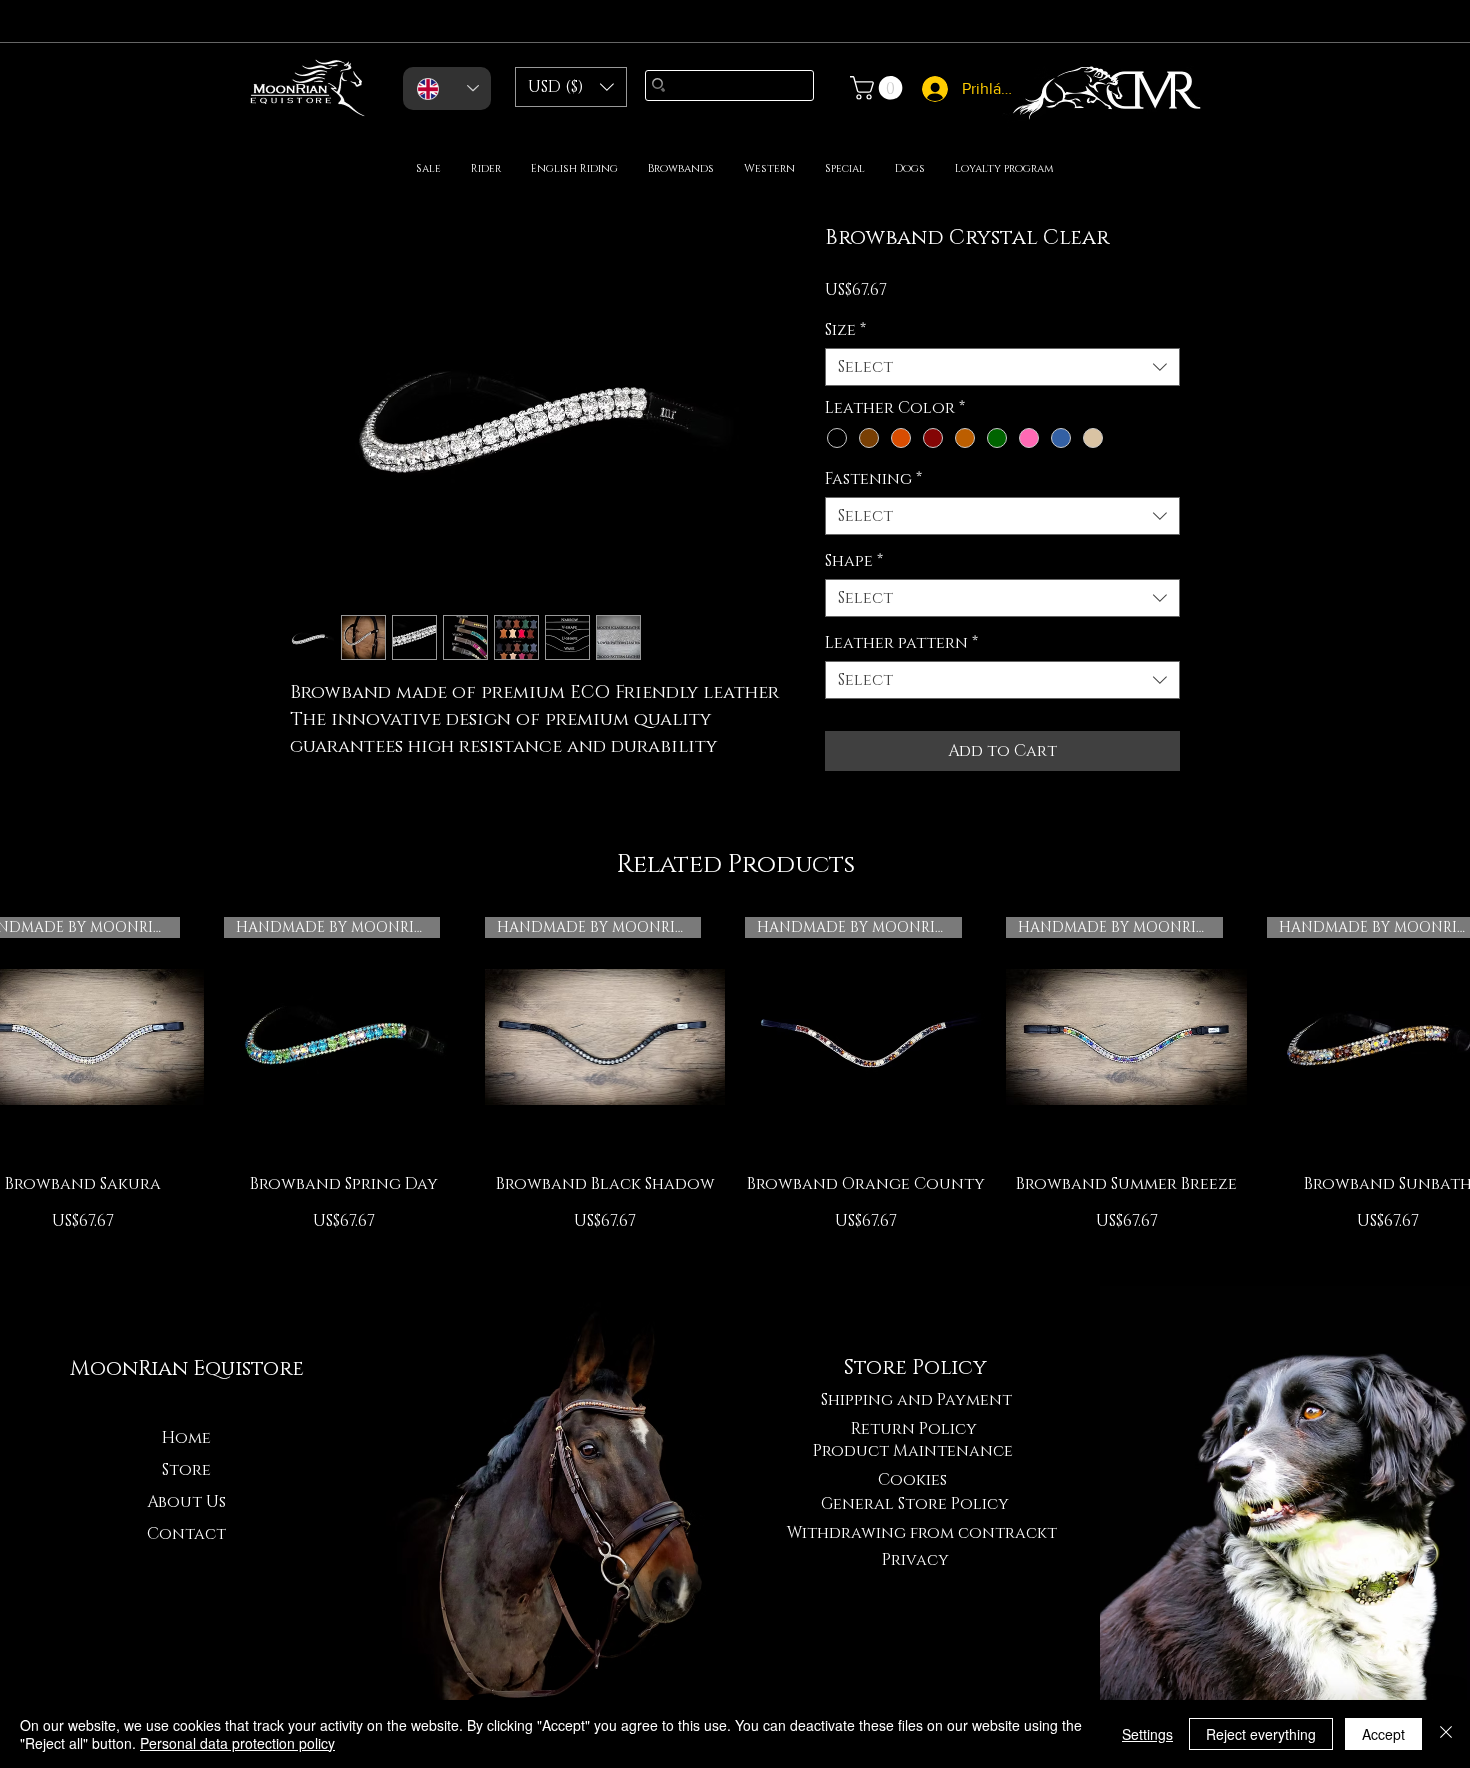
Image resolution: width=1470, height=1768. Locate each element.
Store (186, 1470)
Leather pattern (901, 643)
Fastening (873, 479)
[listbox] (571, 87)
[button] (571, 87)
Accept (1383, 1734)
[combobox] (1002, 367)
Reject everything (1261, 1734)
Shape (854, 561)
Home (186, 1438)
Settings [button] (1147, 1734)
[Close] (1446, 1734)
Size (845, 330)
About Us (186, 1502)
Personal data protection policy (237, 1743)
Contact (186, 1534)
